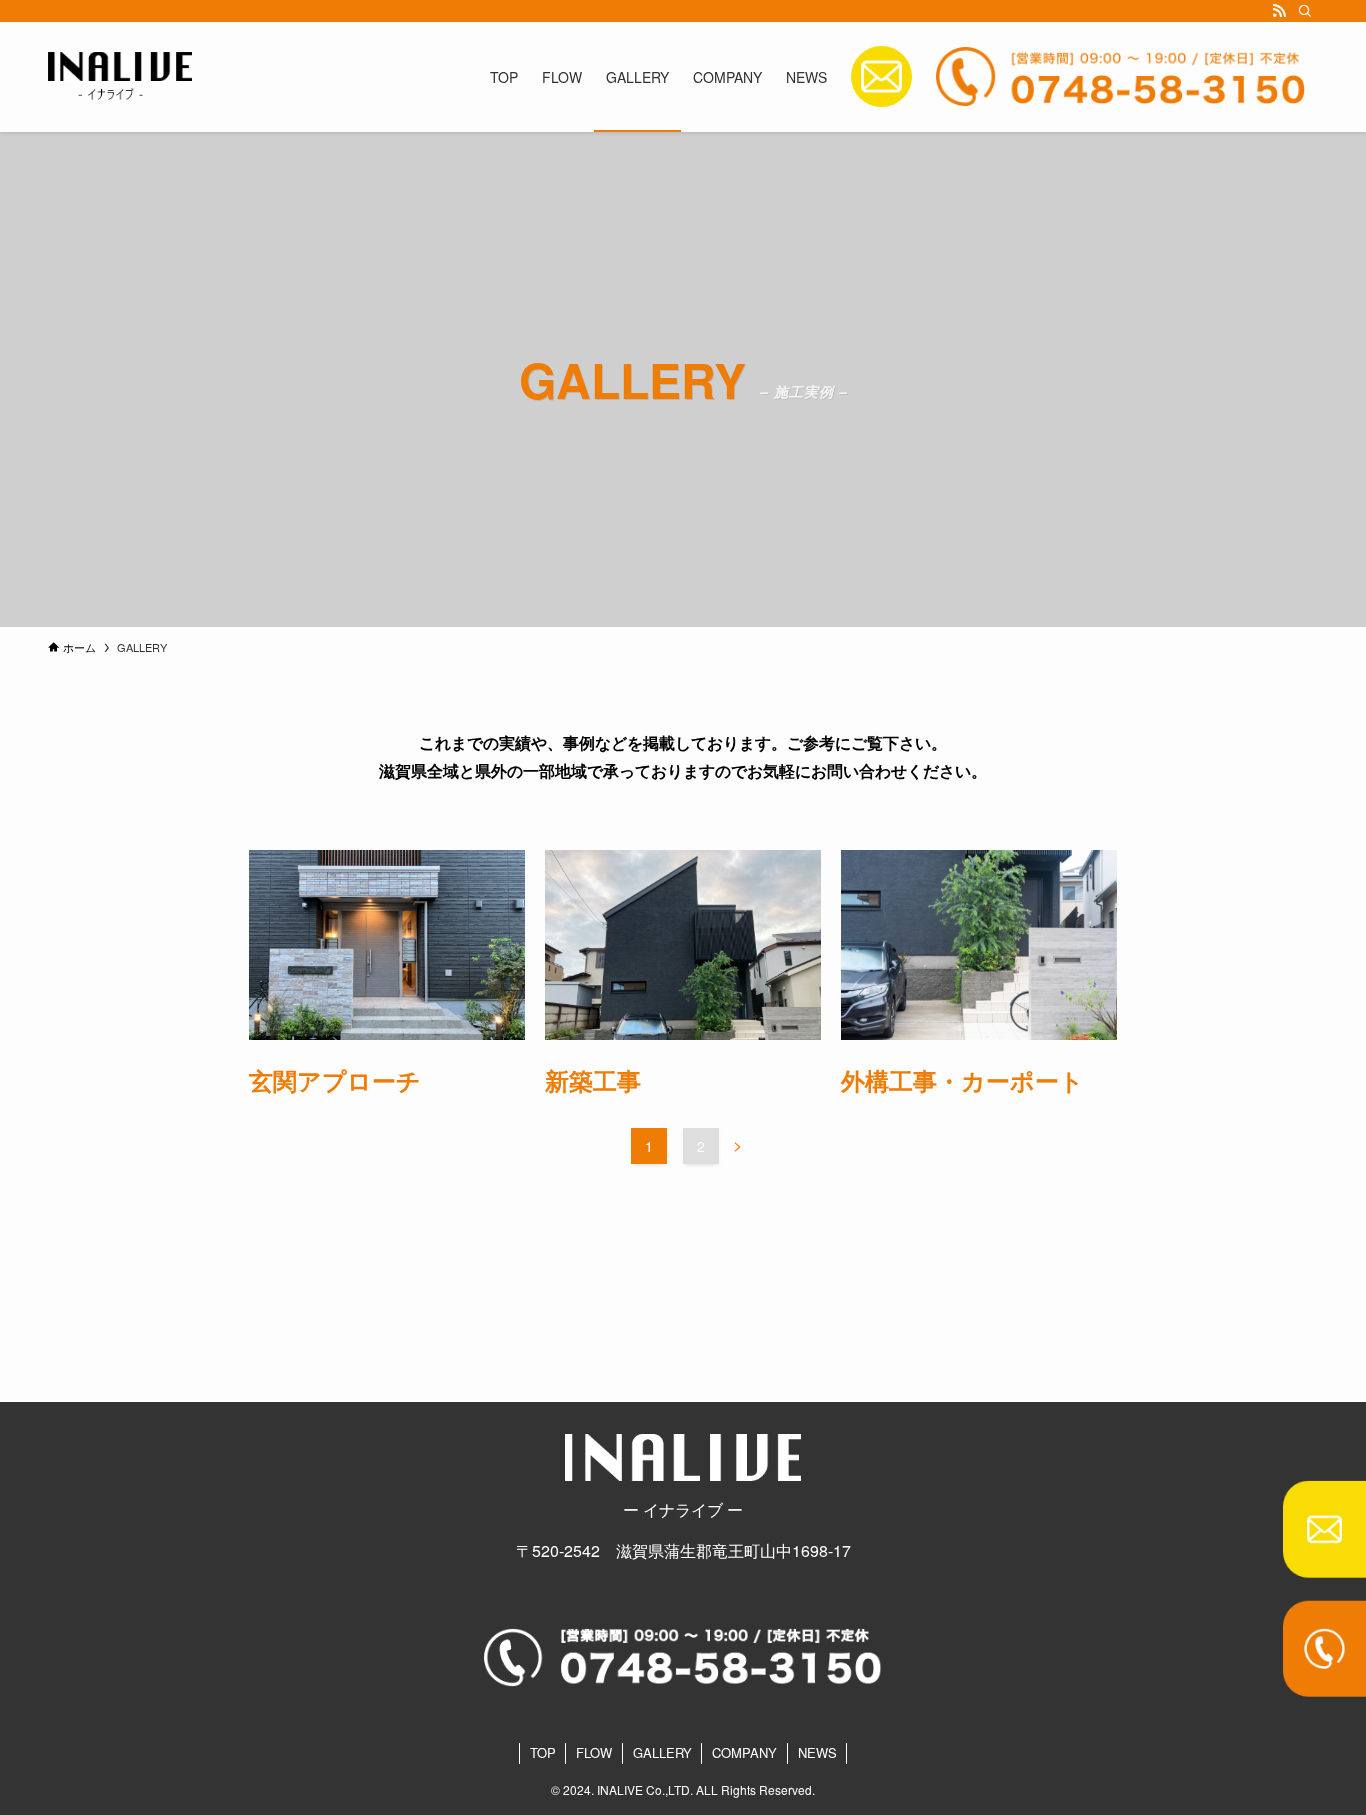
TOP (543, 1752)
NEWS (817, 1752)
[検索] (1305, 11)
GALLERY (662, 1752)
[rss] (1279, 11)
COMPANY (744, 1752)
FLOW (594, 1752)
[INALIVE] (120, 77)
